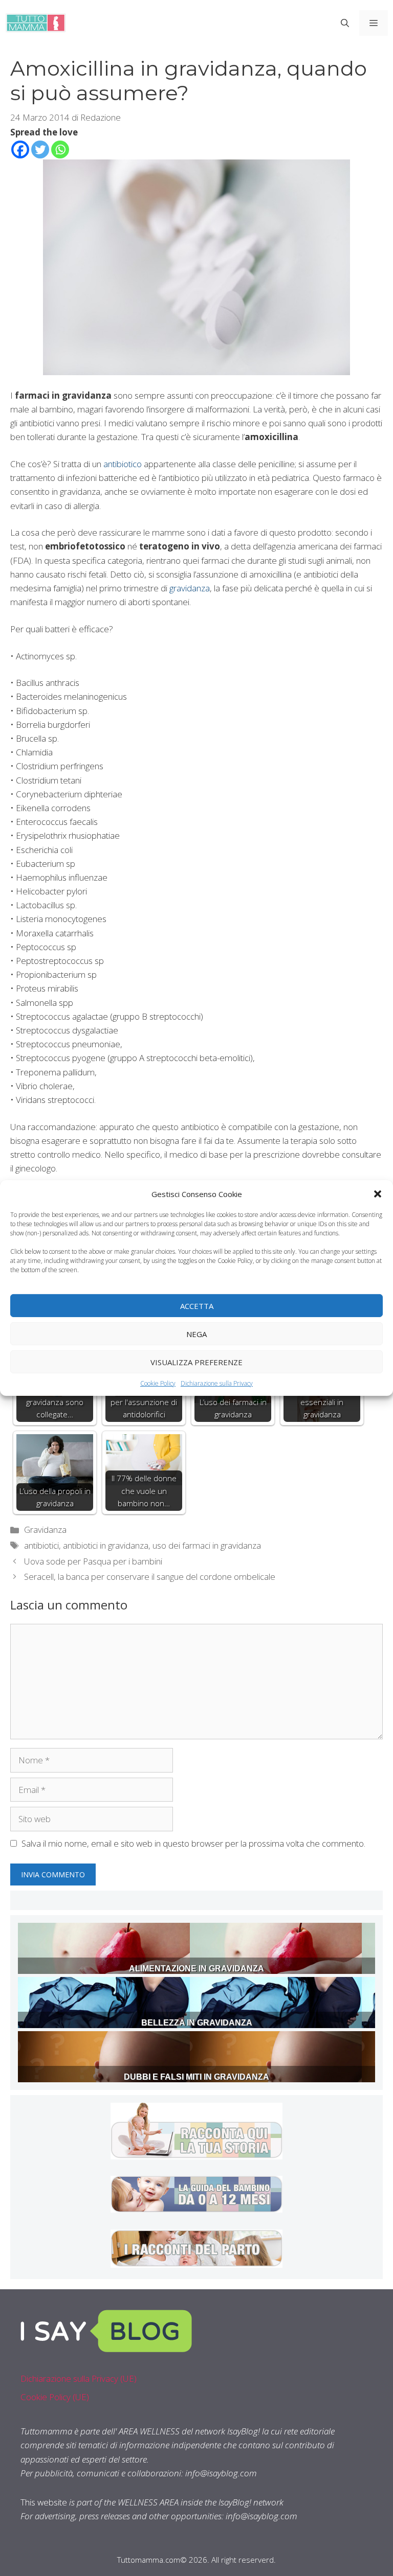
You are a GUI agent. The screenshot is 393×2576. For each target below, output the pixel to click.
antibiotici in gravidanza (106, 1545)
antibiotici (41, 1545)
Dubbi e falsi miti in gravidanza (196, 2077)
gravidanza (190, 588)
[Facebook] (20, 149)
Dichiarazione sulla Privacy (217, 1383)
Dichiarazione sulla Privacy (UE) (79, 2378)
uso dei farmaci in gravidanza (207, 1545)
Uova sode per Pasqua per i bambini (93, 1561)
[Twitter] (40, 149)
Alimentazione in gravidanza (196, 1969)
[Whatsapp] (60, 149)
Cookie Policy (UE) (55, 2397)
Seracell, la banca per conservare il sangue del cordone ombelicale (150, 1577)
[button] (378, 1194)
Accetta (197, 1305)
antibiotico (123, 464)
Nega (196, 1333)
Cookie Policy (158, 1383)
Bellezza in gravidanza (197, 2023)
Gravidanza (45, 1529)
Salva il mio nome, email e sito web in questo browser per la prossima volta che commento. (193, 1843)
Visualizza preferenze (196, 1362)
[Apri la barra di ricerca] (345, 23)
